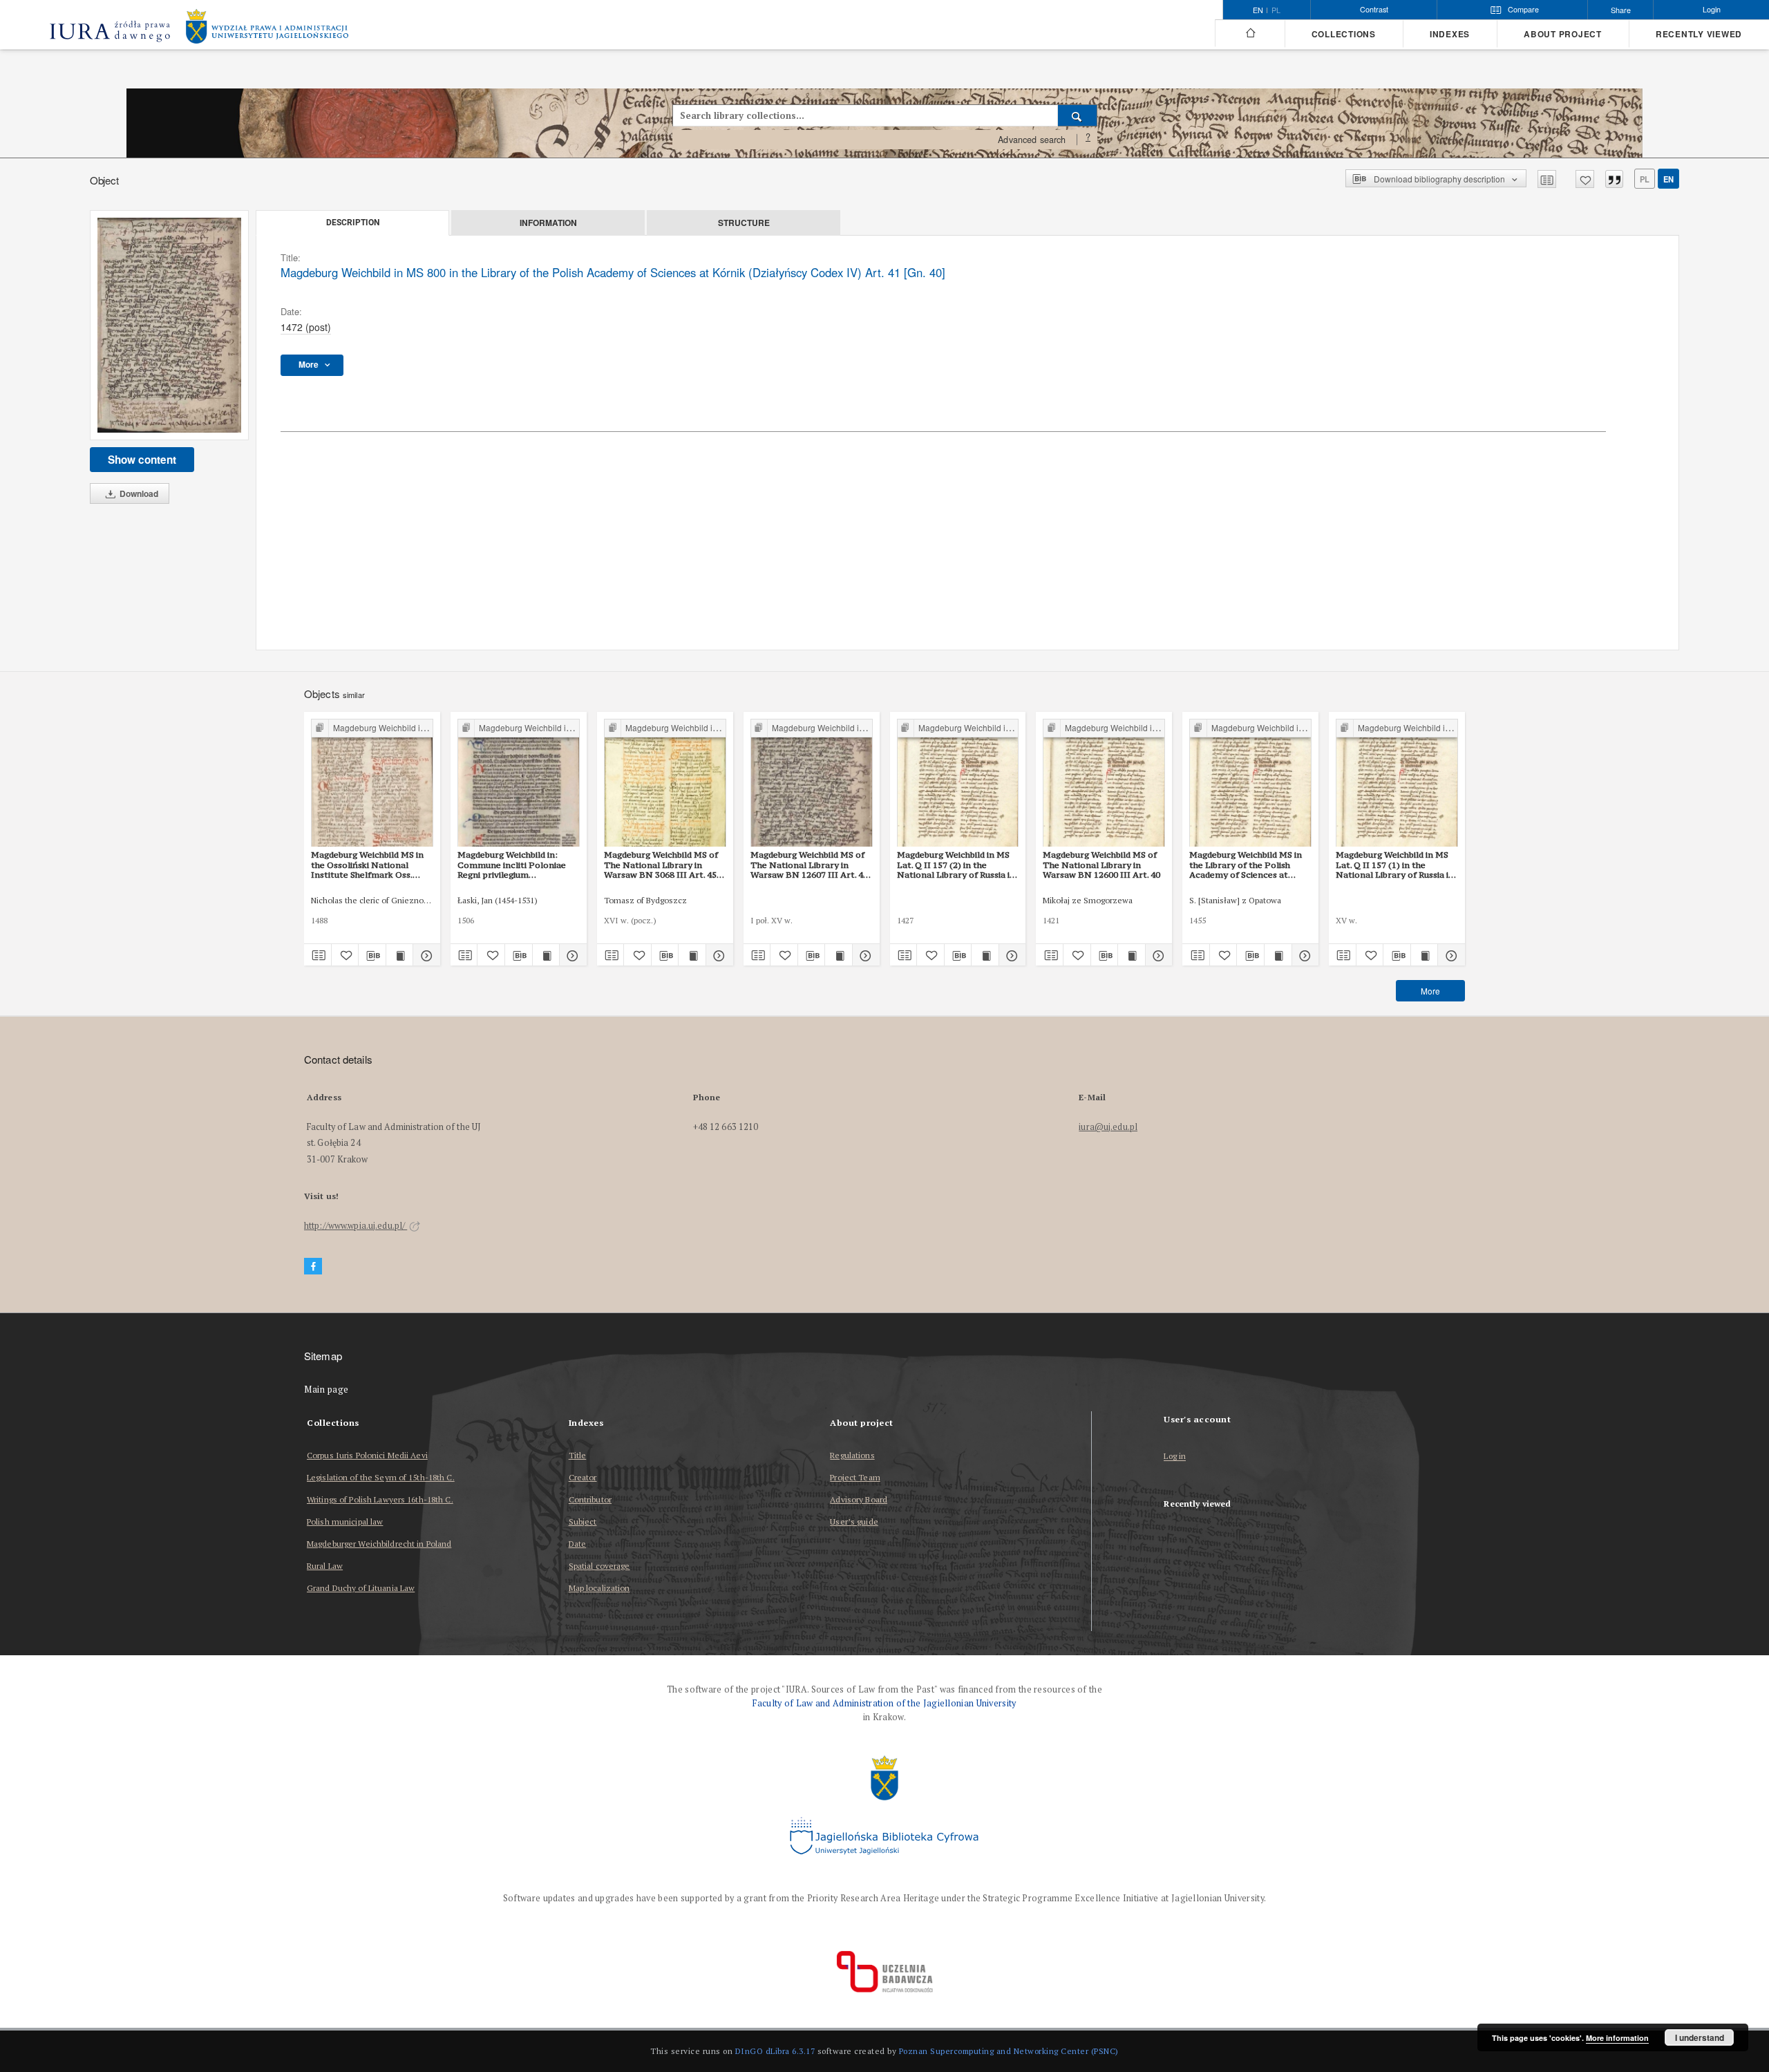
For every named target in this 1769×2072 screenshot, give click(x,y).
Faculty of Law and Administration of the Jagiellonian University (884, 1703)
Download (138, 493)
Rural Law (325, 1566)
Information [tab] (548, 223)
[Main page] (1250, 33)
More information (1617, 2038)
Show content (142, 460)
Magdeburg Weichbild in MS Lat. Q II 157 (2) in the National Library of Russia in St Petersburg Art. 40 (956, 865)
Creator (583, 1477)
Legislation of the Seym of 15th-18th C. (381, 1477)
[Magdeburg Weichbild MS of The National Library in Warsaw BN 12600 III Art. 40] (1104, 783)
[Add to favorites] (1585, 179)
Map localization (599, 1588)
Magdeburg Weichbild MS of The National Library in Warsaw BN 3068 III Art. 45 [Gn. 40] (661, 865)
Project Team (855, 1477)
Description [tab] (353, 223)
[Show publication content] (400, 955)
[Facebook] (313, 1266)
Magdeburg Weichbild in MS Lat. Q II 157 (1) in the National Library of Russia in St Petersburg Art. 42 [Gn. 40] (1396, 865)
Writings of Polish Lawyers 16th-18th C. (380, 1499)
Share (1621, 10)
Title (578, 1455)
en (1668, 179)
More (1430, 991)
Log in (1175, 1457)
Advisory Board (859, 1499)
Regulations (852, 1455)
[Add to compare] (1547, 179)
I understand (1700, 2037)
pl (1276, 10)
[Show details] (425, 955)
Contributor (590, 1499)
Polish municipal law (345, 1522)
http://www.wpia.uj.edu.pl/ (356, 1226)
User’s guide (854, 1522)
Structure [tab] (744, 223)
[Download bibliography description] (372, 955)
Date (577, 1544)
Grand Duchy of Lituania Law (361, 1588)
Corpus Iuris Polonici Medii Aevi (367, 1455)
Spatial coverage (599, 1566)
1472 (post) (306, 327)
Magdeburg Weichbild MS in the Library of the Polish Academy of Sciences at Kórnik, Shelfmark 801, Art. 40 (1246, 865)
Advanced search (1032, 140)
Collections (1344, 34)
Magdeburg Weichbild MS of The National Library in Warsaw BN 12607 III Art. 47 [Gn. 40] (809, 865)
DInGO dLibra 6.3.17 (775, 2051)
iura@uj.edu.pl (1108, 1127)
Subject (583, 1522)
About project (1563, 34)
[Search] (1078, 115)
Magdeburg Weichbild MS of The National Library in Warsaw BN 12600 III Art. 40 (1101, 865)
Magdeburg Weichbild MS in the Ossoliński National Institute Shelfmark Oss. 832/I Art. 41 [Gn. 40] (367, 865)
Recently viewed (1699, 34)
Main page (327, 1390)
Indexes (1450, 34)
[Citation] (1614, 179)
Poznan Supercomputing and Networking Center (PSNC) (1009, 2051)
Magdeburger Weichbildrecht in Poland (379, 1544)
